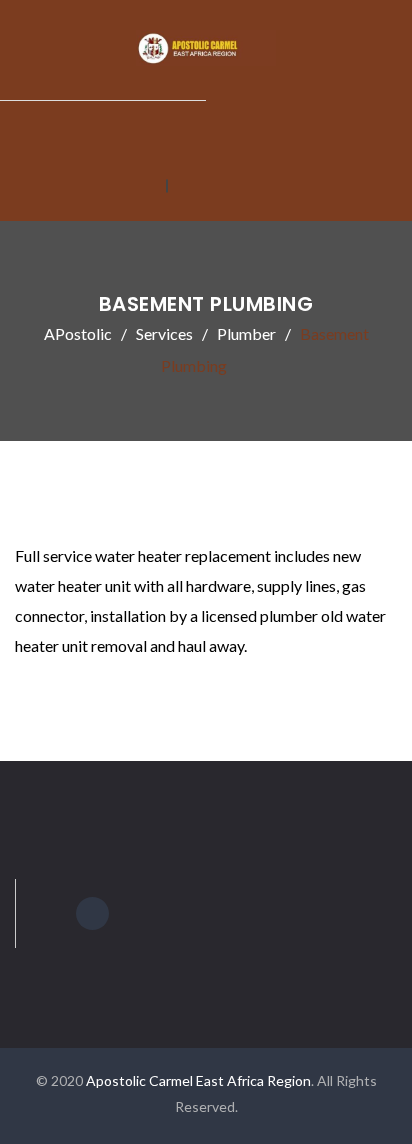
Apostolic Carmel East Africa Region (198, 1080)
